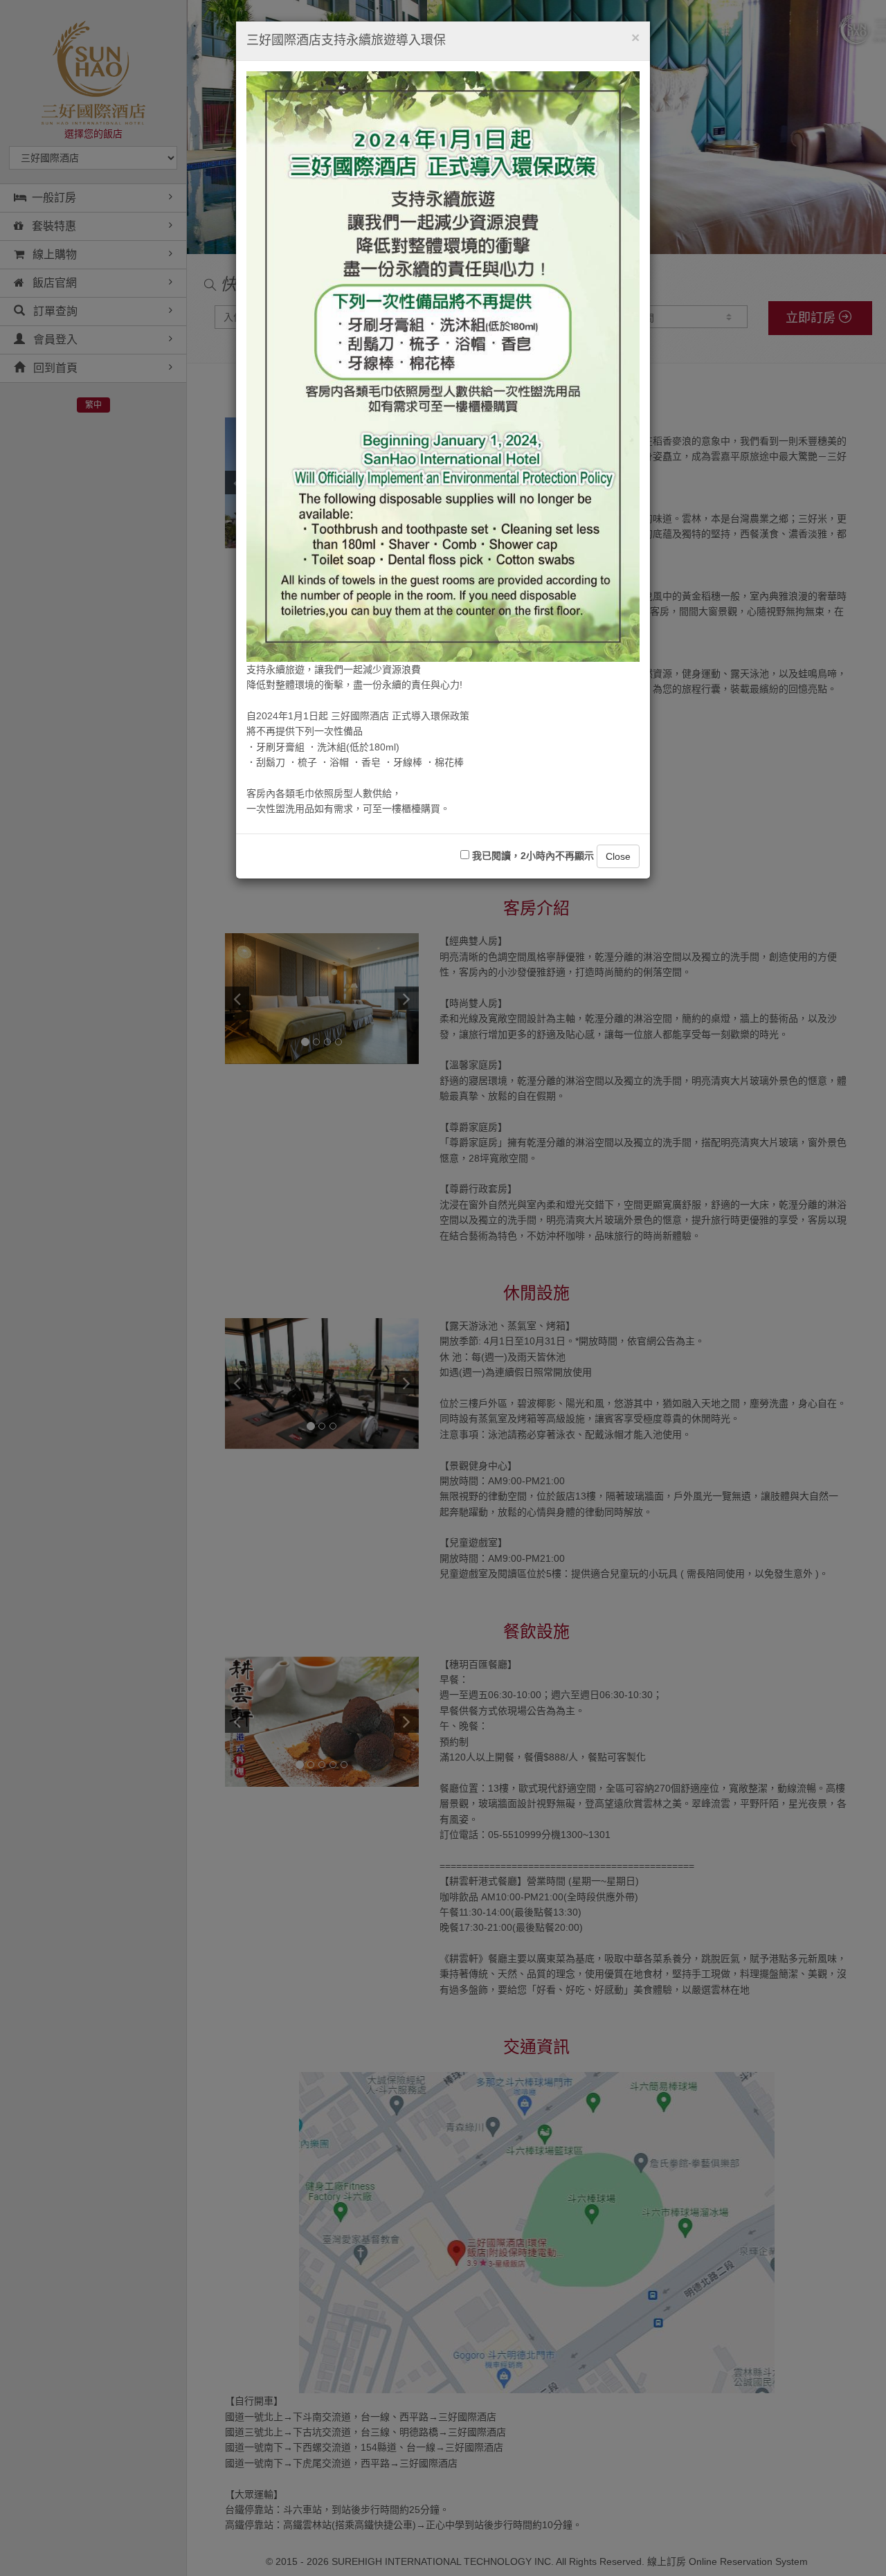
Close (618, 856)
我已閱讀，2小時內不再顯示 (532, 856)
